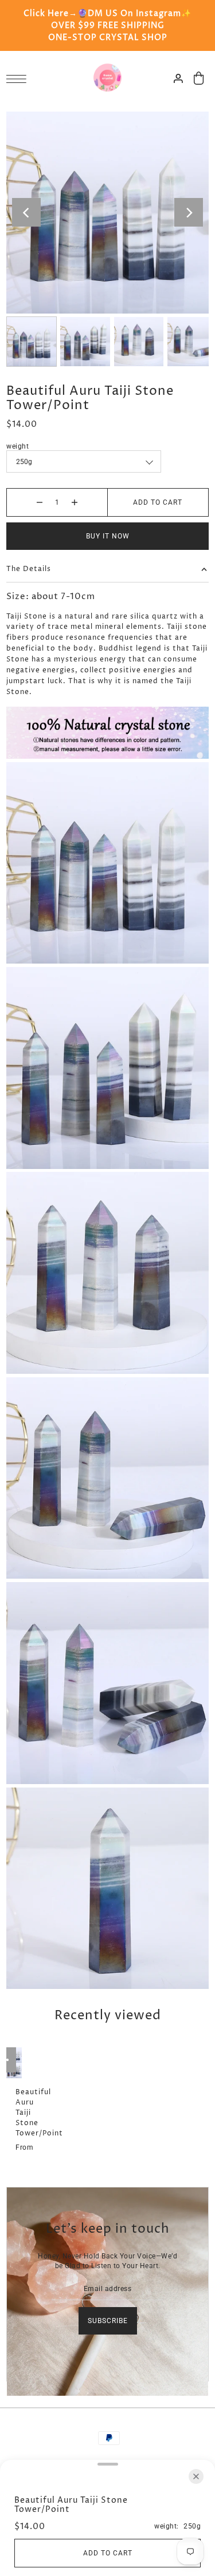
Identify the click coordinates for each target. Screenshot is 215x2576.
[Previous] (26, 212)
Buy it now (108, 536)
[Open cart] (199, 78)
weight (17, 446)
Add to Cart (158, 502)
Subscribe (108, 2321)
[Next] (189, 212)
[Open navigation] (19, 79)
